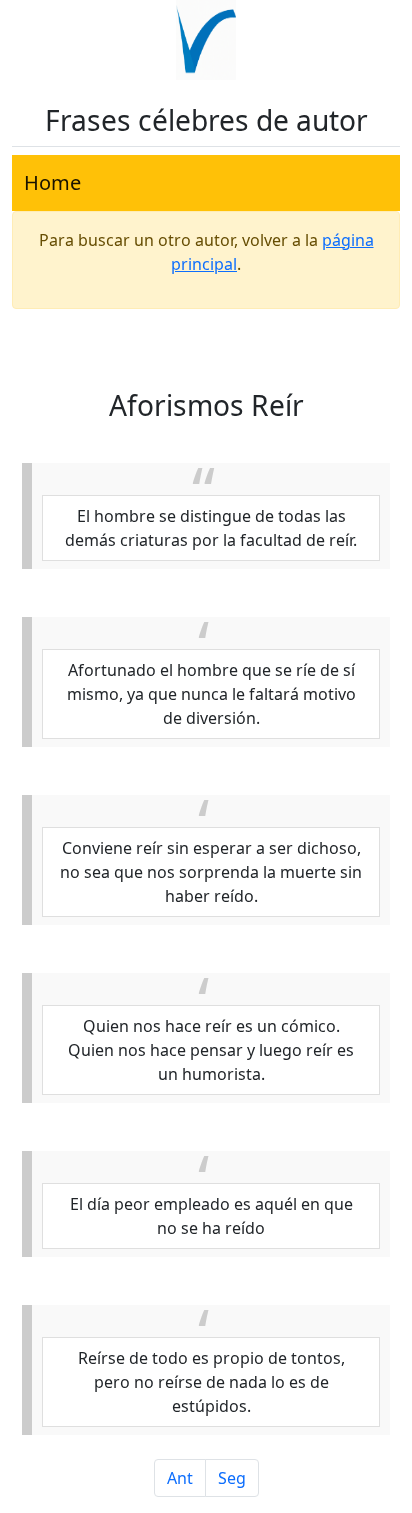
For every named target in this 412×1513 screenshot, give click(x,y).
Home (52, 182)
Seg (232, 1478)
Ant (180, 1478)
